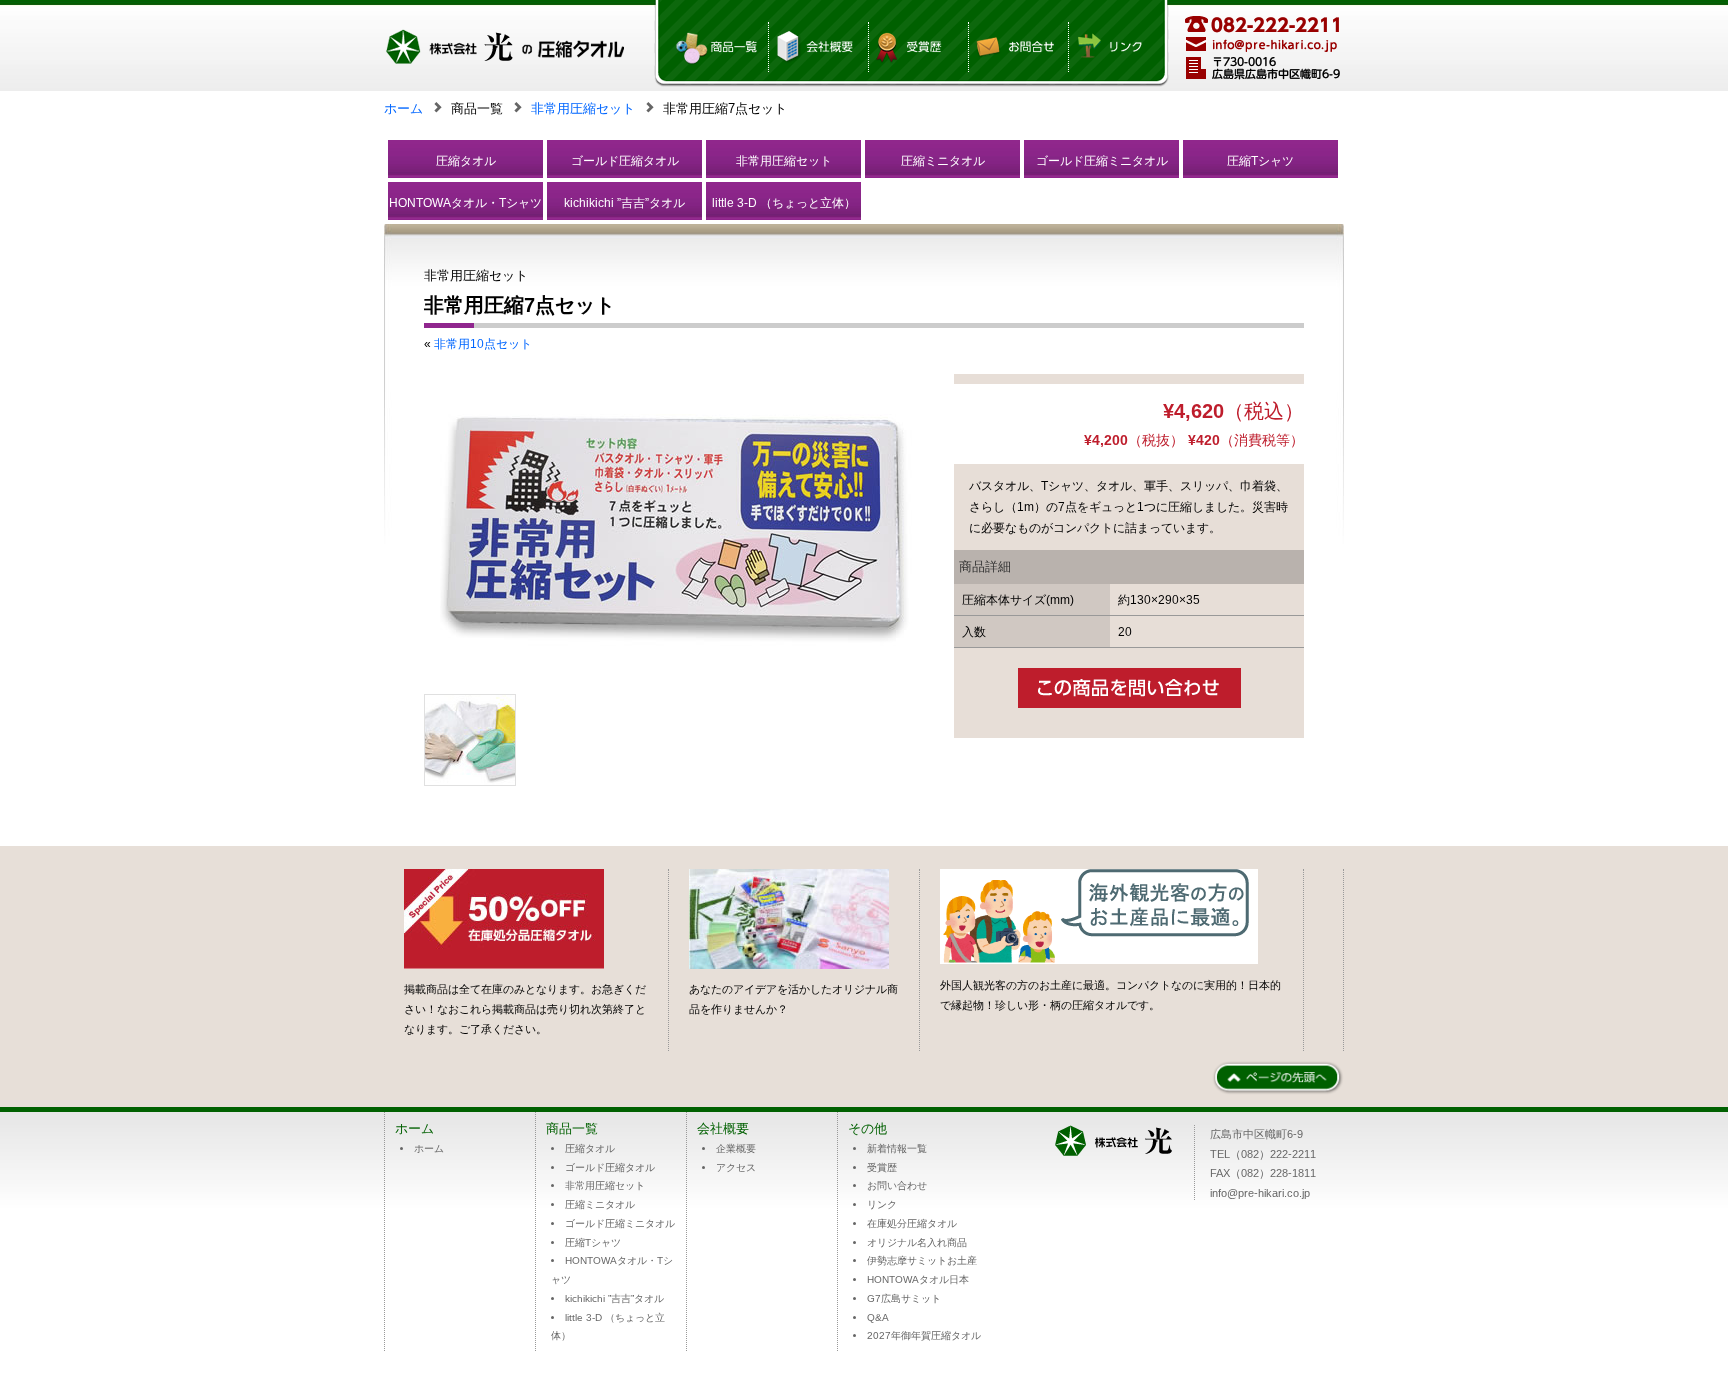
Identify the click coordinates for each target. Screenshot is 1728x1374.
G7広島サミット (904, 1298)
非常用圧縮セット (583, 108)
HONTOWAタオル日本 (918, 1279)
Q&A (878, 1317)
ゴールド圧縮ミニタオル (1102, 160)
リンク (882, 1204)
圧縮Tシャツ (1260, 160)
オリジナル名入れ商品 (917, 1242)
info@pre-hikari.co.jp (1260, 1193)
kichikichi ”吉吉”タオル (624, 202)
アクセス (736, 1167)
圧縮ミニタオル (943, 160)
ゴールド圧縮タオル (625, 160)
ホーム (403, 108)
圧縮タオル (466, 160)
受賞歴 (882, 1167)
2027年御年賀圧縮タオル (924, 1335)
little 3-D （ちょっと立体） (784, 202)
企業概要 (736, 1148)
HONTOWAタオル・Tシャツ (465, 202)
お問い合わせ (897, 1185)
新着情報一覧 (897, 1148)
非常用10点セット (483, 343)
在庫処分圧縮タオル (912, 1223)
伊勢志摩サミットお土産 (922, 1260)
